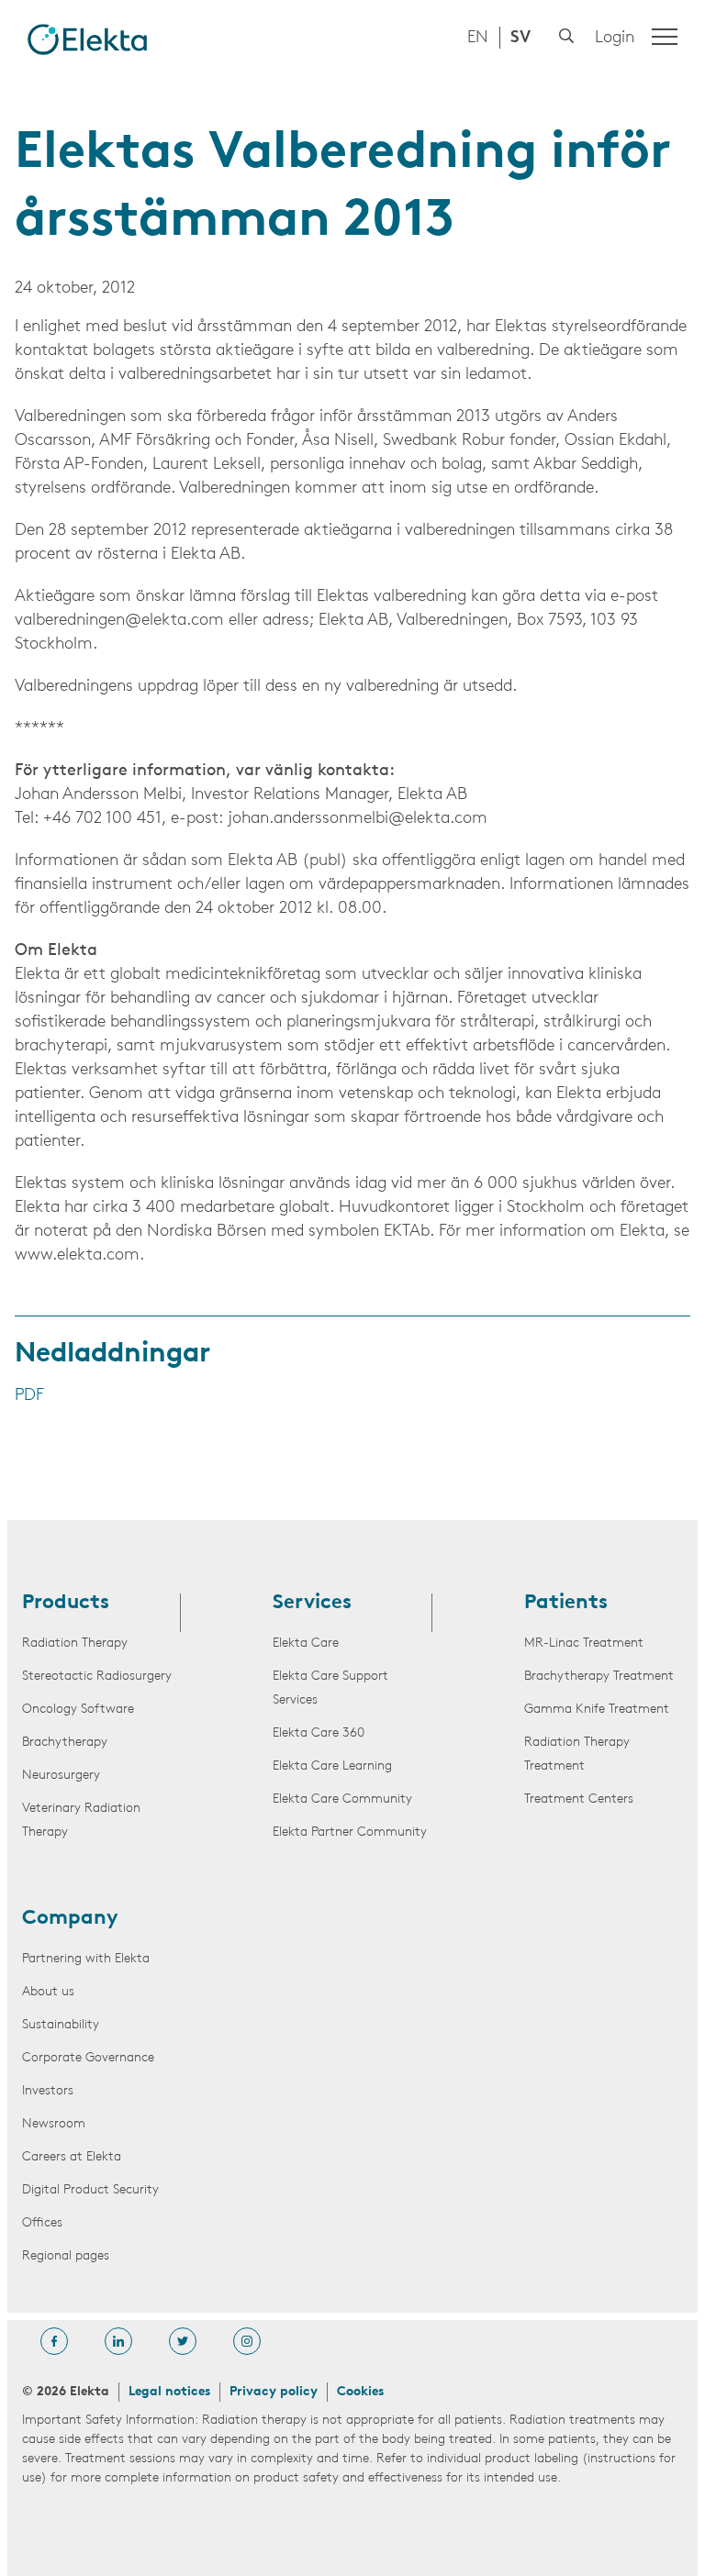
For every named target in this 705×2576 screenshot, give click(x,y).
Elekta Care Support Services (330, 1688)
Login (615, 39)
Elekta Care (306, 1643)
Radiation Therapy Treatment (577, 1754)
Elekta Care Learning (332, 1766)
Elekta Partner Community (350, 1832)
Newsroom (54, 2124)
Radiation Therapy (75, 1643)
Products (66, 1604)
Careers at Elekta (72, 2157)
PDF (29, 1396)
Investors (48, 2091)
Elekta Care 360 (319, 1733)
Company (70, 1919)
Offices (42, 2223)
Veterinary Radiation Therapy (81, 1821)
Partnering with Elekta (86, 1959)
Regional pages (66, 2256)
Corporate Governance (88, 2058)
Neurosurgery (61, 1776)
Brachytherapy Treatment (599, 1677)
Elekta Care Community (342, 1799)
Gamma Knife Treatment (597, 1710)
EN (478, 39)
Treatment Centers (579, 1799)
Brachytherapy (65, 1743)
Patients (566, 1604)
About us (48, 1992)
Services (312, 1604)
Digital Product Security (90, 2190)
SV (520, 39)
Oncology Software (78, 1710)
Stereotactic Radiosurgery (97, 1677)
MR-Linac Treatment (584, 1643)
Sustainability (61, 2025)
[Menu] (665, 37)
